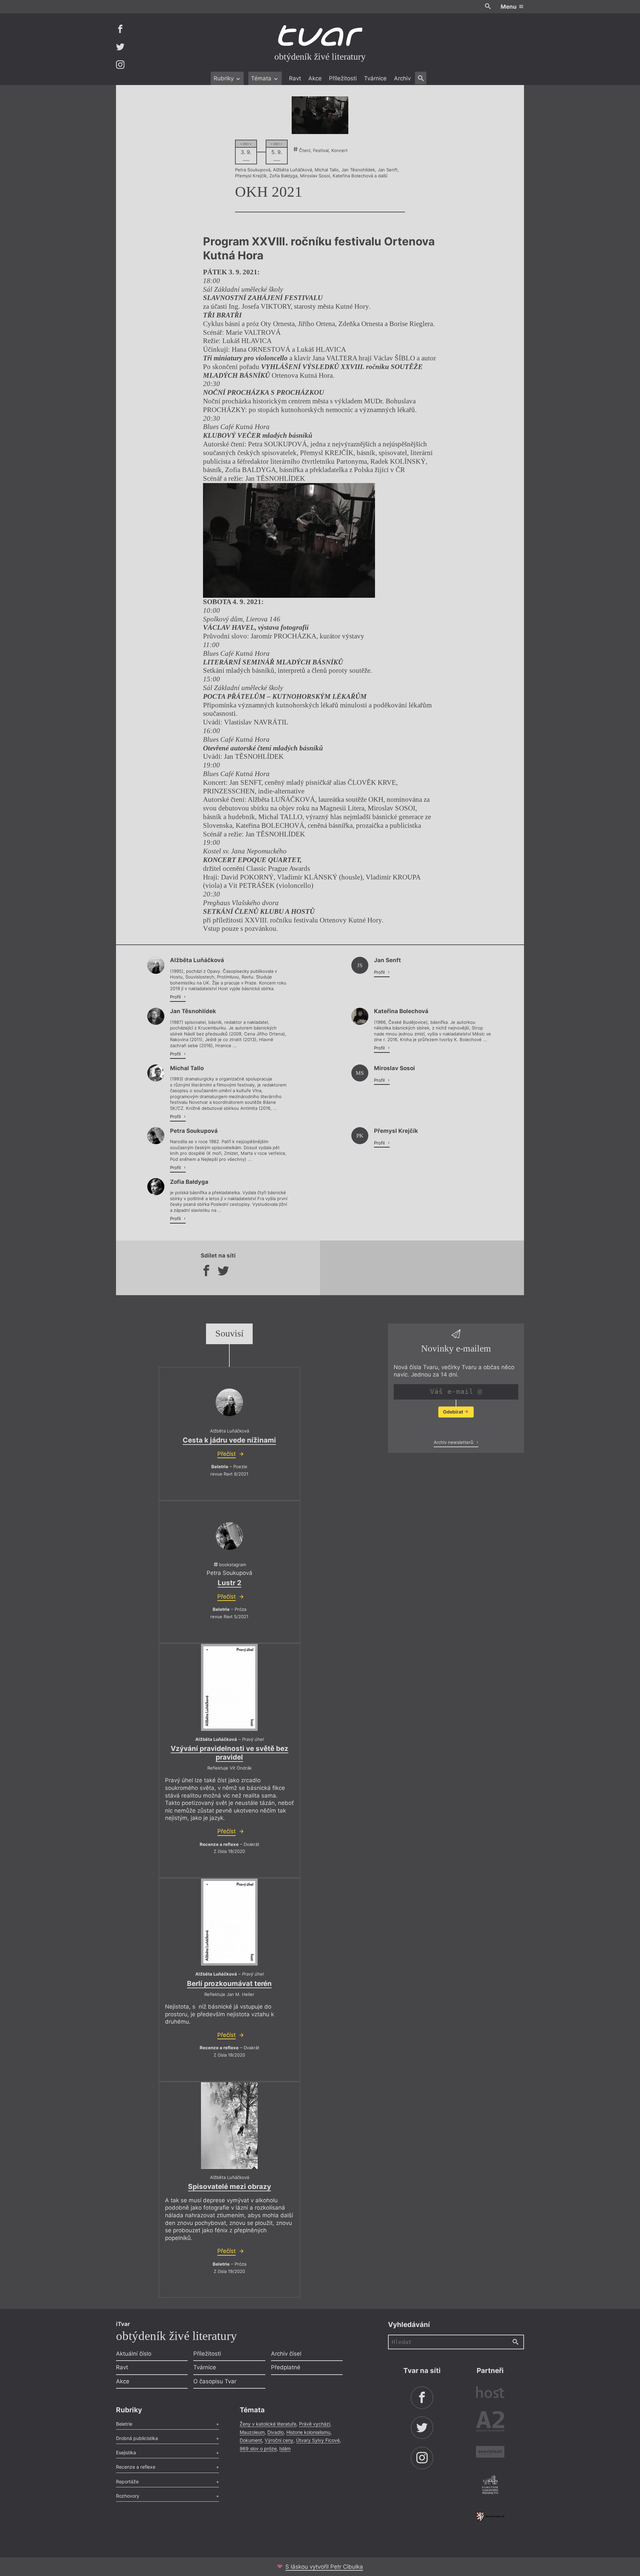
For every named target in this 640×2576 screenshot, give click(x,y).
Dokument (251, 2440)
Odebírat (453, 1412)
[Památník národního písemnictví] (490, 2486)
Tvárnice (375, 78)
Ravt (295, 78)
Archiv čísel (286, 2354)
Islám (285, 2448)
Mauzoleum (252, 2432)
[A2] (490, 2423)
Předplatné (286, 2367)
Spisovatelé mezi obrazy (229, 2186)
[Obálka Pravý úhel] (229, 1688)
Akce (315, 78)
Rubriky (224, 78)
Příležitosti (343, 78)
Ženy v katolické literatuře (268, 2424)
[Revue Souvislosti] (490, 2453)
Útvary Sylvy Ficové (318, 2440)
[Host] (490, 2393)
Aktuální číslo (134, 2354)
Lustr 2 (229, 1583)
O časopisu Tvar (215, 2381)
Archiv (402, 78)
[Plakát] (320, 115)
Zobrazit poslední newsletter (454, 1428)
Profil (176, 997)
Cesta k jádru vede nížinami (229, 1440)
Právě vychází (314, 2424)
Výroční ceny (279, 2440)
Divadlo (275, 2432)
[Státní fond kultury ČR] (490, 2516)
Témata (262, 78)
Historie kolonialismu (308, 2432)
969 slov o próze (258, 2448)
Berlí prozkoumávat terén (229, 1983)
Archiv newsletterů (454, 1442)
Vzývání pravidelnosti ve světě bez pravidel (229, 1753)
